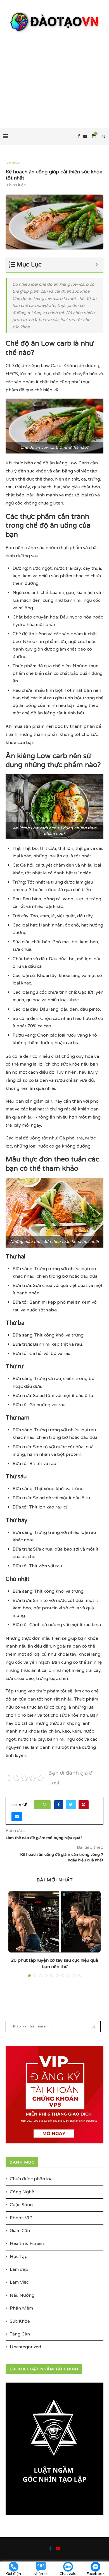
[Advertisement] (54, 75)
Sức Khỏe (13, 163)
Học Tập (19, 2257)
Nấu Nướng (22, 2295)
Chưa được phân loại (32, 2179)
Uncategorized (25, 2347)
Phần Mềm (21, 2308)
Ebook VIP (21, 2218)
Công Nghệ (22, 2192)
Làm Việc (19, 2282)
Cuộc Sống (21, 2205)
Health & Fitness (27, 2243)
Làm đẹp (19, 2269)
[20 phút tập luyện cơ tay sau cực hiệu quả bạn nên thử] (54, 1922)
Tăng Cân (20, 2334)
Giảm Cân (20, 2231)
